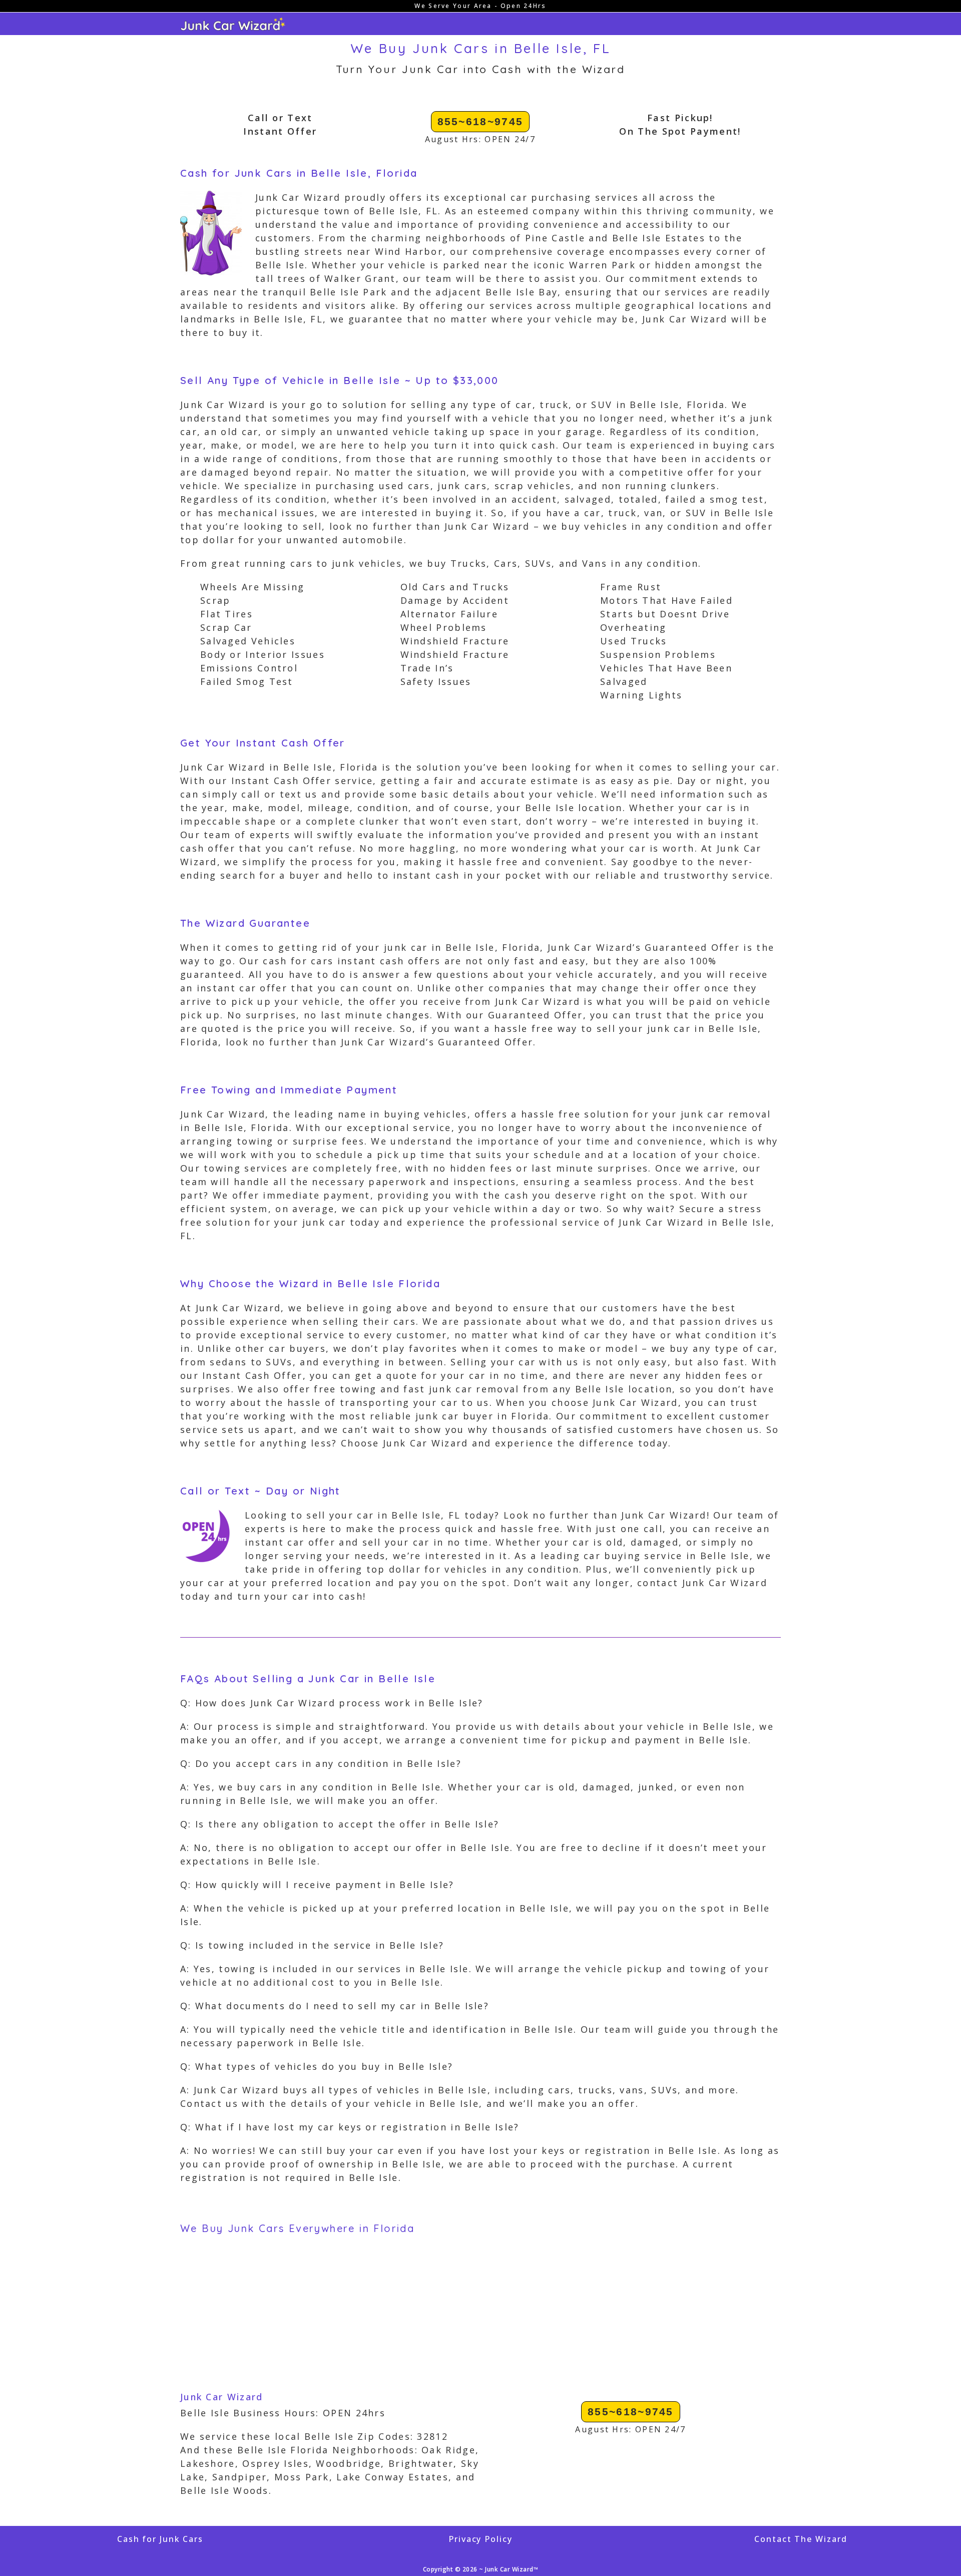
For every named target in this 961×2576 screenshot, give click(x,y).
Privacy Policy (480, 2539)
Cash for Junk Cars (160, 2539)
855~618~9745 (480, 121)
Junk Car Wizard (222, 2397)
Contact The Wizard (801, 2539)
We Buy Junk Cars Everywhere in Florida (297, 2228)
